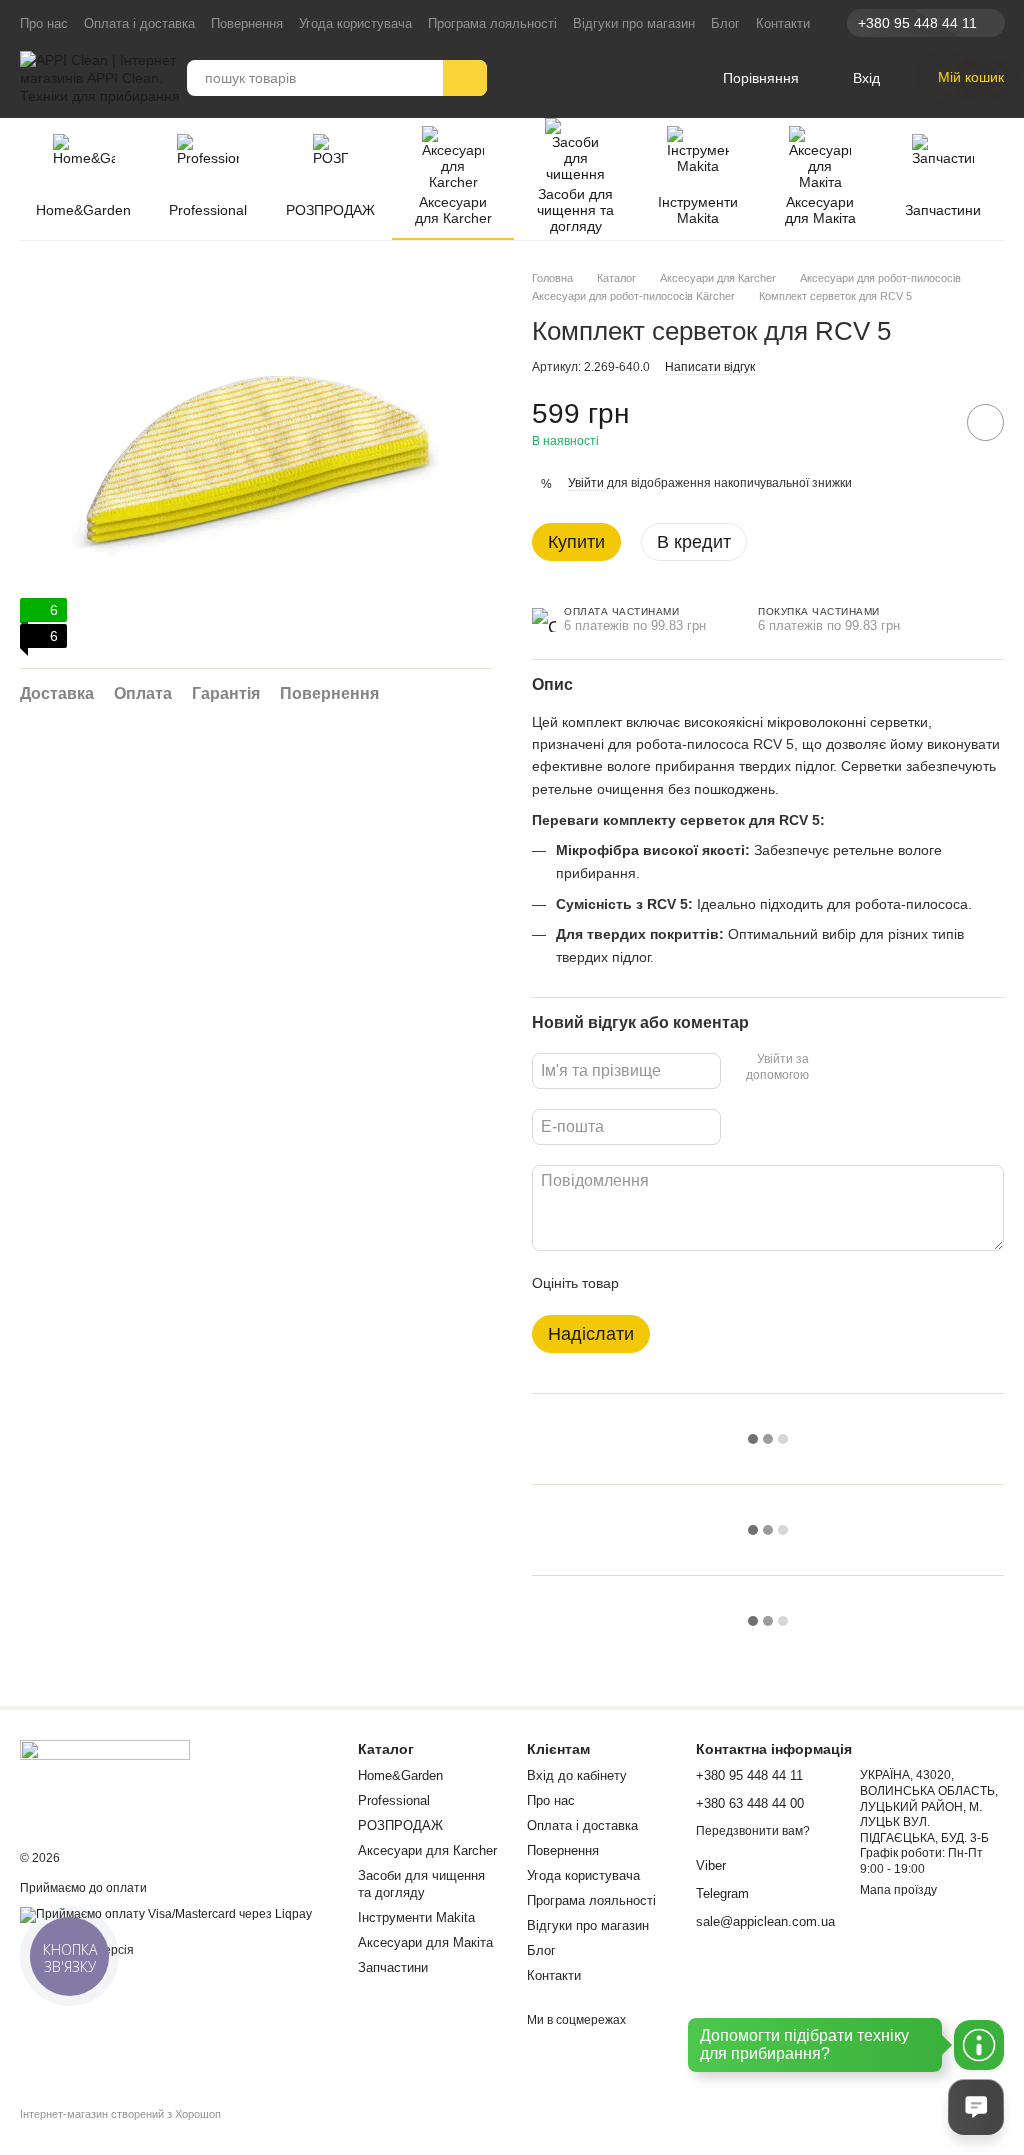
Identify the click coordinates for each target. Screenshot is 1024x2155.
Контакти (783, 23)
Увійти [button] (586, 483)
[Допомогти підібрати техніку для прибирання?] (979, 2045)
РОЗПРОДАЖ (330, 210)
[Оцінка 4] (748, 1283)
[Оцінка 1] (652, 1283)
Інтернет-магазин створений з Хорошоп (120, 2114)
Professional (208, 210)
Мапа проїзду (898, 1890)
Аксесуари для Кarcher (453, 210)
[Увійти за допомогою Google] (863, 1068)
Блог (725, 23)
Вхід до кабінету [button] (577, 1775)
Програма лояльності (492, 23)
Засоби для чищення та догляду (575, 210)
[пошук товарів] (465, 78)
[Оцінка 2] (684, 1283)
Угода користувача (355, 23)
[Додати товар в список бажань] (985, 422)
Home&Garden (83, 210)
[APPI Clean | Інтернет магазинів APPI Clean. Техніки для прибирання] (105, 1782)
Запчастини (943, 210)
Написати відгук (710, 367)
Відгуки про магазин (634, 23)
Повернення (247, 23)
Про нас (44, 23)
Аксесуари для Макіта (820, 210)
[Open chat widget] (976, 2107)
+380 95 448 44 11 (917, 23)
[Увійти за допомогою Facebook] (831, 1068)
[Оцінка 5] (780, 1283)
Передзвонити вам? (753, 1831)
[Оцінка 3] (716, 1283)
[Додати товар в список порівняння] (929, 422)
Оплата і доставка (139, 23)
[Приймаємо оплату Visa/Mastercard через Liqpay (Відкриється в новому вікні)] (166, 1914)
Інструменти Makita (698, 210)
